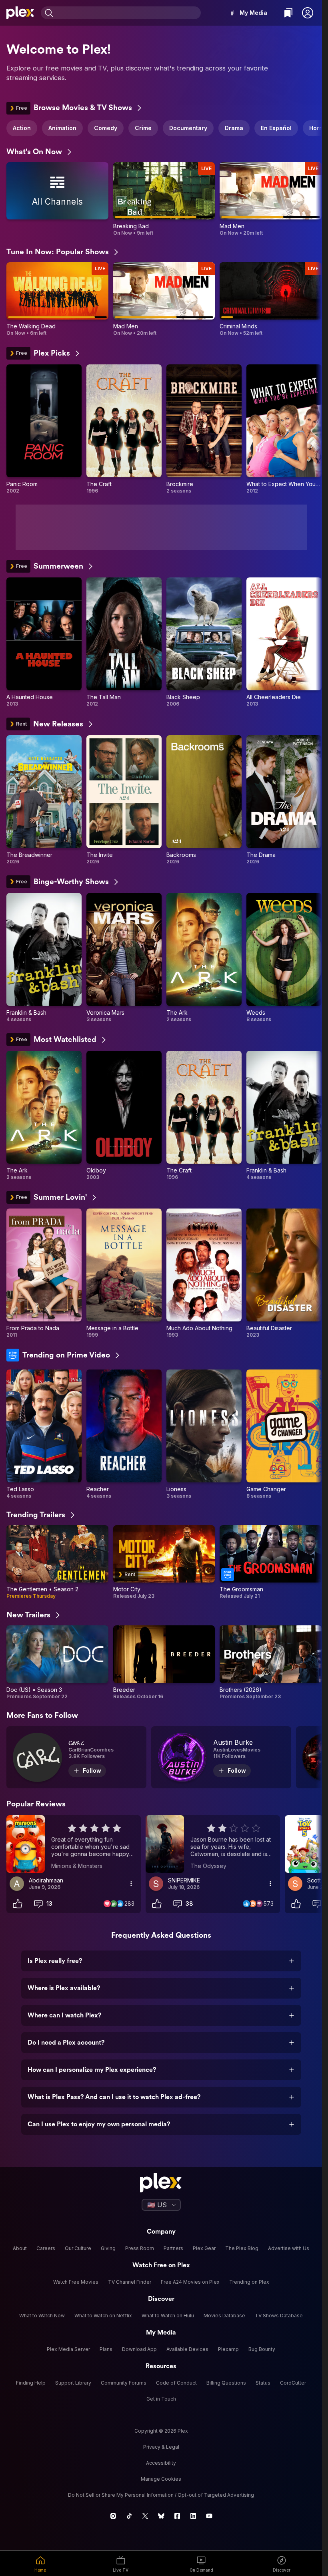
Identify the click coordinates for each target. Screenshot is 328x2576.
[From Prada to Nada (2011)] (44, 1273)
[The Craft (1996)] (124, 429)
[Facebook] (177, 2516)
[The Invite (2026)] (124, 800)
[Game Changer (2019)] (284, 1434)
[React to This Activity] (18, 1904)
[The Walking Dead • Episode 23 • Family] (57, 299)
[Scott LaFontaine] (295, 1884)
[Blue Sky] (161, 2516)
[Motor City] (164, 1562)
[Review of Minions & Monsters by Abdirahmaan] (74, 1844)
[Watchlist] (288, 13)
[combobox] (128, 13)
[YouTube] (209, 2516)
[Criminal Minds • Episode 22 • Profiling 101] (271, 299)
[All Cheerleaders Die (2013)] (284, 642)
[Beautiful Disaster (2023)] (284, 1273)
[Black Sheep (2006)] (204, 642)
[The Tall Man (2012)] (124, 642)
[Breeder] (164, 1662)
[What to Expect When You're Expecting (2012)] (284, 429)
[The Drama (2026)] (284, 800)
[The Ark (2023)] (204, 958)
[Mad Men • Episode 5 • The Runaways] (271, 199)
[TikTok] (129, 2516)
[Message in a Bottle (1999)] (124, 1273)
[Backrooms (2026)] (204, 800)
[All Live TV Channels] (57, 199)
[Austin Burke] (221, 1757)
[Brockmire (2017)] (204, 429)
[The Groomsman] (271, 1562)
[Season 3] (57, 1662)
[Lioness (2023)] (204, 1434)
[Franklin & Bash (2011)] (44, 958)
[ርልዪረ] (76, 1757)
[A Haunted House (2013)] (44, 642)
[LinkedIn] (193, 2516)
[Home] (20, 13)
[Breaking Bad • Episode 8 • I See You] (164, 199)
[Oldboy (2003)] (124, 1116)
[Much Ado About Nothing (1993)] (204, 1273)
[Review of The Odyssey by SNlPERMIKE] (213, 1844)
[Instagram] (113, 2516)
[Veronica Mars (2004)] (124, 958)
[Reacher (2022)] (124, 1434)
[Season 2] (57, 1562)
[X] (145, 2516)
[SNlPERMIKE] (156, 1884)
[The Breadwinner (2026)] (44, 800)
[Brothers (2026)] (271, 1662)
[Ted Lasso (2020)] (44, 1434)
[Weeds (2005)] (284, 958)
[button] (308, 13)
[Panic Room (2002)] (44, 429)
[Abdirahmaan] (17, 1884)
